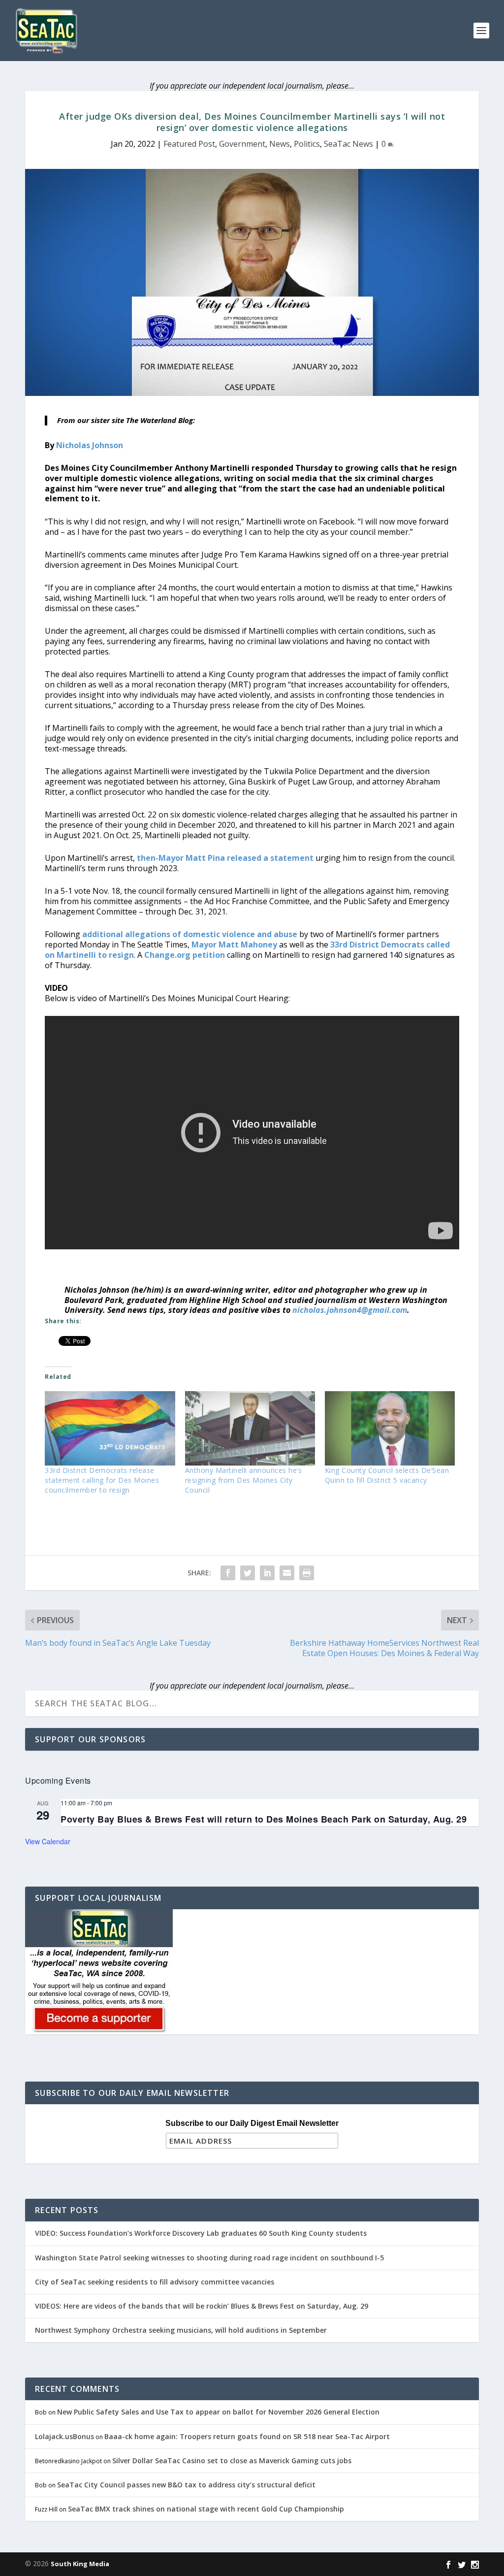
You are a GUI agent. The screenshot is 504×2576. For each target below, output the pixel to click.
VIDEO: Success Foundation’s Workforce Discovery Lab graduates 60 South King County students (201, 2233)
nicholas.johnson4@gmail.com (350, 1310)
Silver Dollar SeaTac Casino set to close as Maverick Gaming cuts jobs (232, 2461)
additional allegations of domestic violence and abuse (190, 934)
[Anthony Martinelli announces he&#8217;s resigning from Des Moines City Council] (250, 1428)
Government (242, 144)
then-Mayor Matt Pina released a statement (225, 858)
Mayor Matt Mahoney (234, 945)
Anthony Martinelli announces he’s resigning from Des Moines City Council (244, 1480)
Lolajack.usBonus (64, 2436)
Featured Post (189, 144)
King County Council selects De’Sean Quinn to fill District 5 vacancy (387, 1475)
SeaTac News (348, 144)
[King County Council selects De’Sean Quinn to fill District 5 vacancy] (390, 1428)
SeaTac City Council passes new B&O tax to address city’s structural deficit (186, 2485)
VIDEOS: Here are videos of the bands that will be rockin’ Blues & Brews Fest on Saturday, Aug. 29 (202, 2306)
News (280, 144)
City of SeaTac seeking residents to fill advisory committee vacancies (155, 2282)
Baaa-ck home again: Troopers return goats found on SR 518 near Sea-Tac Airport (247, 2436)
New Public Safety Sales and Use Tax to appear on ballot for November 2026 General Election (218, 2412)
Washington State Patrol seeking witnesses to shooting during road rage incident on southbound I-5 (209, 2258)
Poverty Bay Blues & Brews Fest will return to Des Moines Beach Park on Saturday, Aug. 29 (264, 1819)
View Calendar (48, 1841)
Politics (307, 144)
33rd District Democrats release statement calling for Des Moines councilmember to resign (102, 1480)
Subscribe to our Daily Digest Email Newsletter (252, 2123)
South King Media (80, 2564)
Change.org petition (185, 955)
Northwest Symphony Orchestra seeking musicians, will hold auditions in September (181, 2330)
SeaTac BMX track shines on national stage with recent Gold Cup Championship (206, 2509)
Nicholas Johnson (90, 445)
